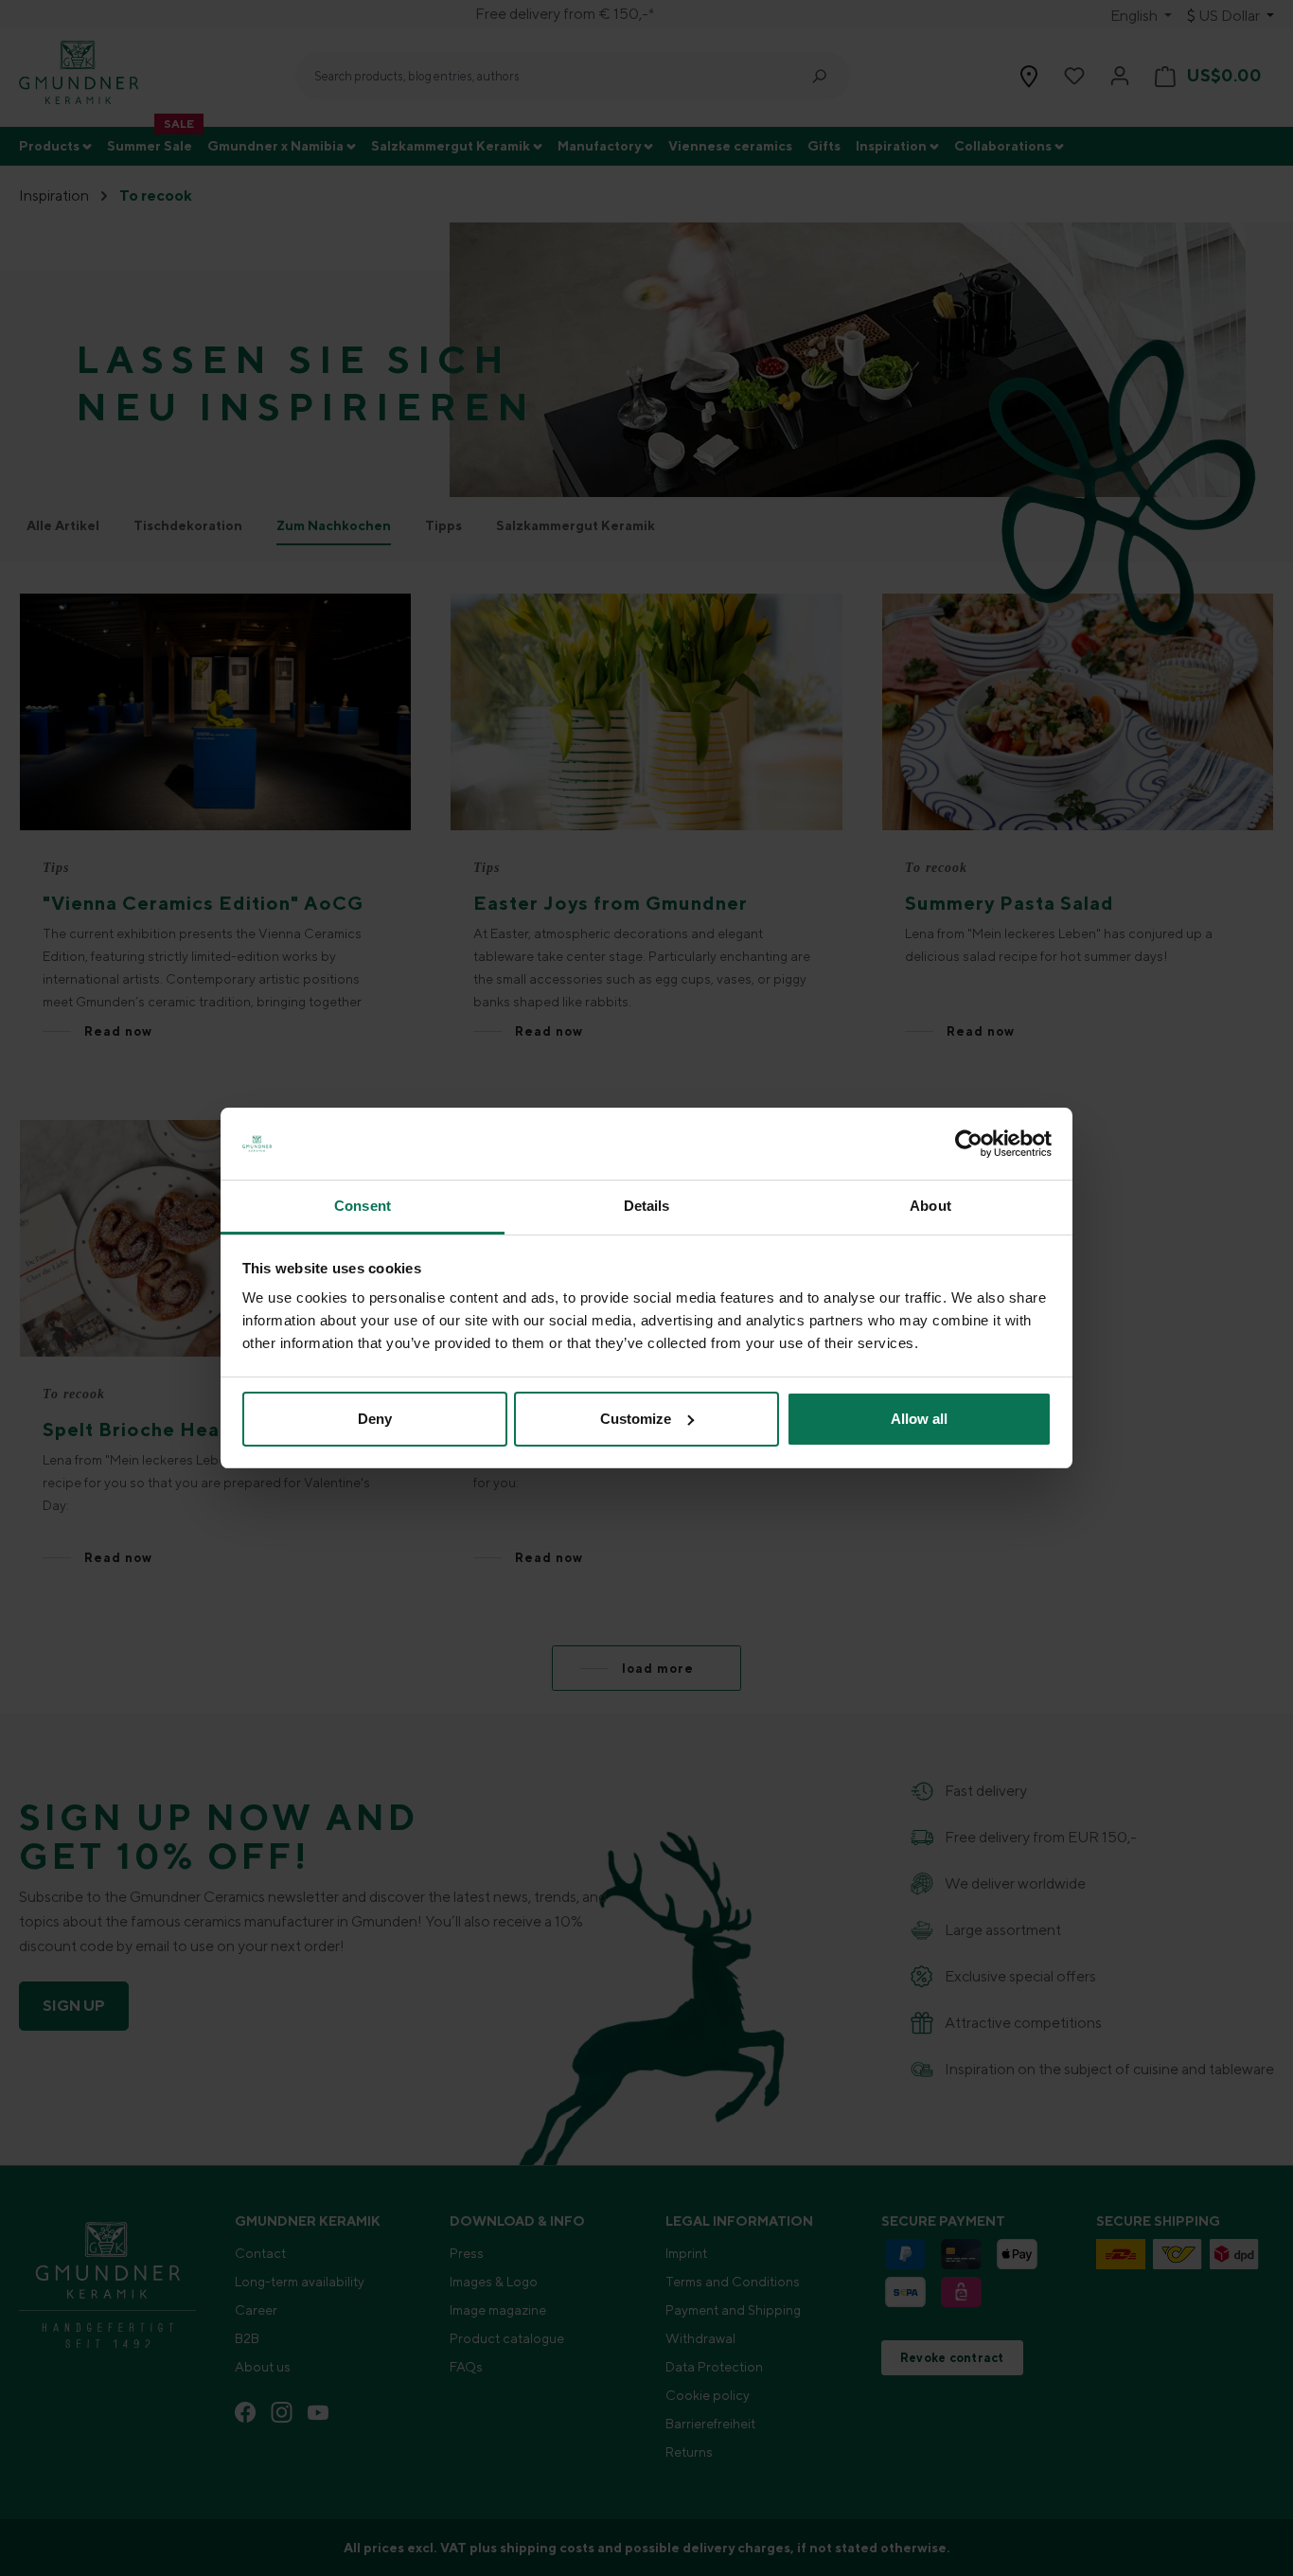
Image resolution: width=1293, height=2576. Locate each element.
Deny (375, 1419)
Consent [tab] (363, 1206)
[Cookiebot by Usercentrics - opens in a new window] (969, 1144)
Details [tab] (647, 1206)
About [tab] (930, 1206)
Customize (636, 1419)
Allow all (919, 1419)
